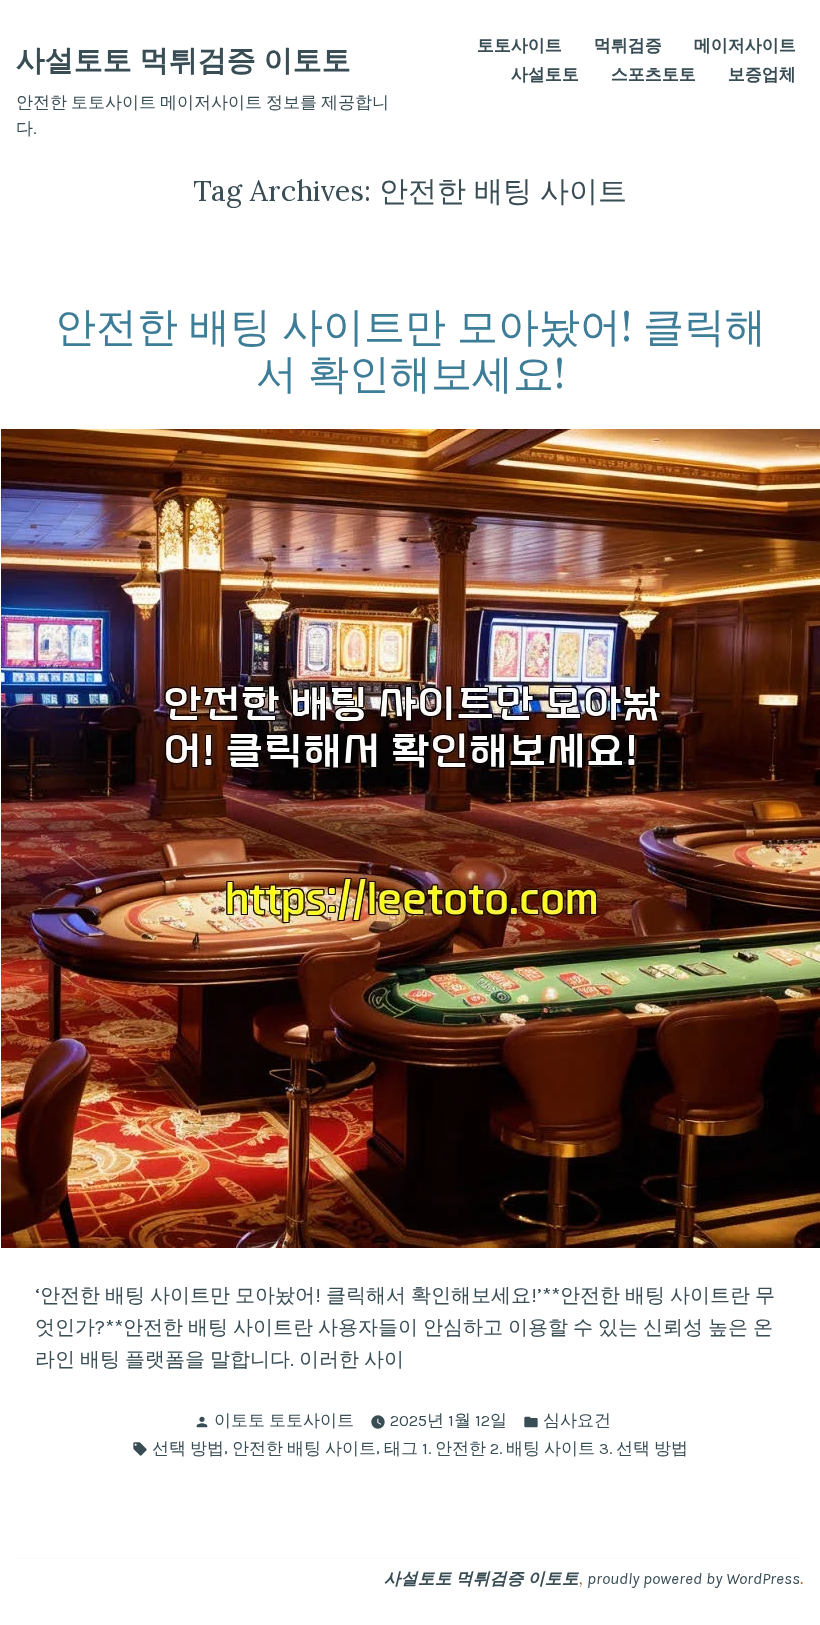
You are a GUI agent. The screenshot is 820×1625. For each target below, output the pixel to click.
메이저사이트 (745, 46)
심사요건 (577, 1420)
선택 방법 (188, 1448)
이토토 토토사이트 (284, 1420)
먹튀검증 (628, 46)
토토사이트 (519, 46)
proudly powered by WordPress (693, 1578)
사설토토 (545, 75)
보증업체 (762, 75)
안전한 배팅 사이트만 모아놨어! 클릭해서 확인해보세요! (410, 349)
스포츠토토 (653, 75)
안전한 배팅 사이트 (304, 1448)
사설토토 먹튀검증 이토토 (183, 59)
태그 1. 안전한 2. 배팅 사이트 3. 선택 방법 (536, 1448)
